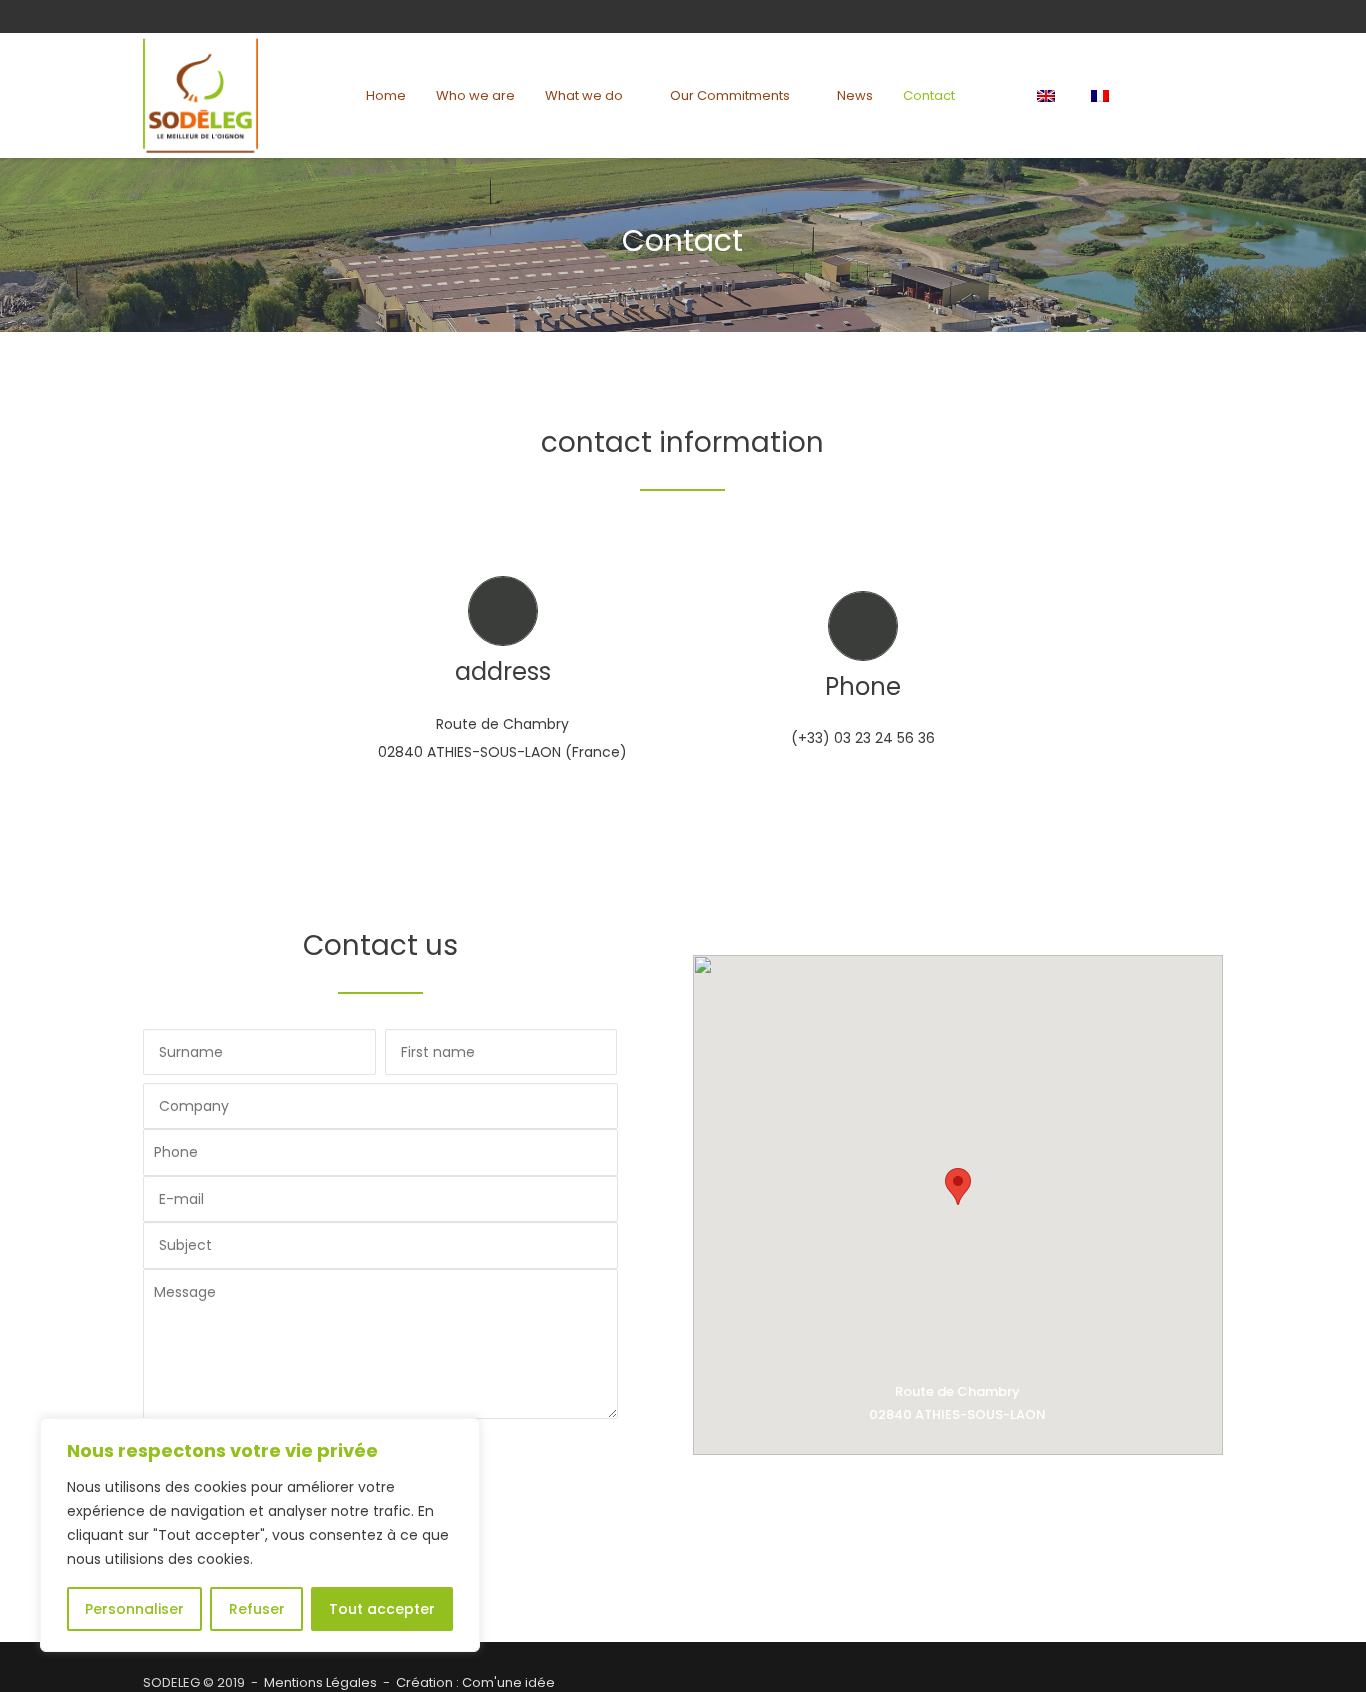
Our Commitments (730, 95)
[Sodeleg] (200, 95)
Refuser (257, 1609)
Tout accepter (382, 1609)
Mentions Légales (320, 1682)
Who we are (475, 95)
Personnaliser (134, 1609)
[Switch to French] (1103, 95)
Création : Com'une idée (475, 1682)
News (855, 95)
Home (386, 95)
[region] (260, 1535)
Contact (929, 95)
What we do (584, 95)
